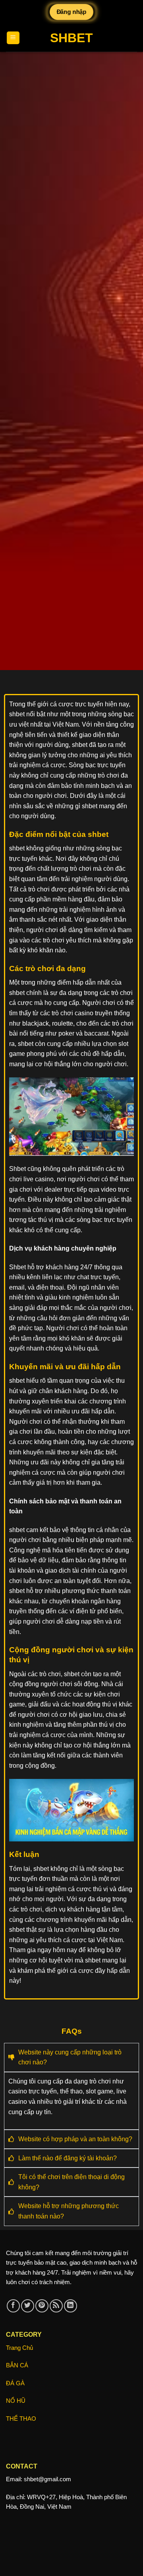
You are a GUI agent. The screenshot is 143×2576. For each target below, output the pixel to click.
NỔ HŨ (16, 2401)
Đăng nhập (72, 12)
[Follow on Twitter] (28, 2306)
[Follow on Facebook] (13, 2306)
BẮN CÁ (17, 2365)
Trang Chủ (19, 2348)
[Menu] (13, 38)
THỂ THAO (21, 2419)
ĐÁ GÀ (15, 2383)
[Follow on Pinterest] (42, 2306)
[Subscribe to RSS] (56, 2306)
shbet (71, 38)
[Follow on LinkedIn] (71, 2306)
